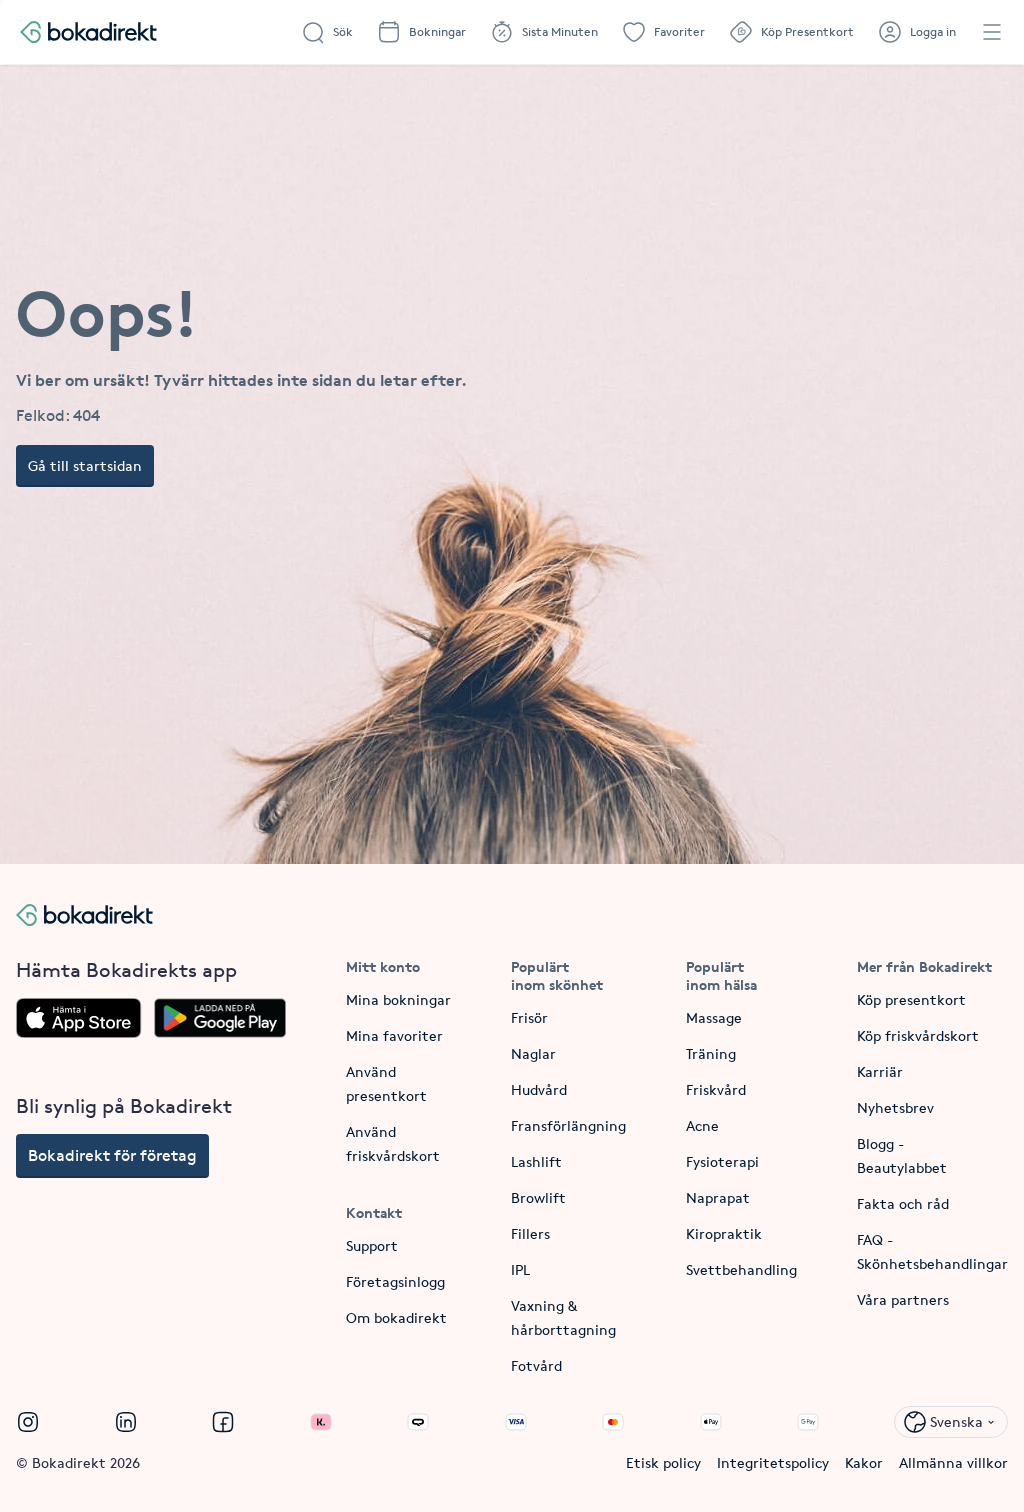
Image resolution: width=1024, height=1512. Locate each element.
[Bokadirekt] (88, 32)
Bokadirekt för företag (112, 1155)
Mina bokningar (398, 999)
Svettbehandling (741, 1269)
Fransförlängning (568, 1125)
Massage (714, 1017)
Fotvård (536, 1365)
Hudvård (539, 1089)
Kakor (864, 1462)
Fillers (530, 1233)
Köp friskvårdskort (918, 1035)
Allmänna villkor (953, 1462)
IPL (520, 1269)
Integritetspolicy (773, 1462)
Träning (711, 1053)
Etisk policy (663, 1462)
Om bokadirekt (396, 1317)
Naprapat (718, 1197)
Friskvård (716, 1089)
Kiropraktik (724, 1233)
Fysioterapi (722, 1161)
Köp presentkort (911, 999)
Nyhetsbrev (895, 1107)
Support (372, 1245)
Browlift (538, 1197)
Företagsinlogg (395, 1281)
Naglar (533, 1053)
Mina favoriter (394, 1035)
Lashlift (536, 1161)
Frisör (529, 1017)
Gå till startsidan (85, 465)
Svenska (956, 1421)
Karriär (880, 1071)
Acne (702, 1125)
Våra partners (903, 1299)
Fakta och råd (903, 1203)
